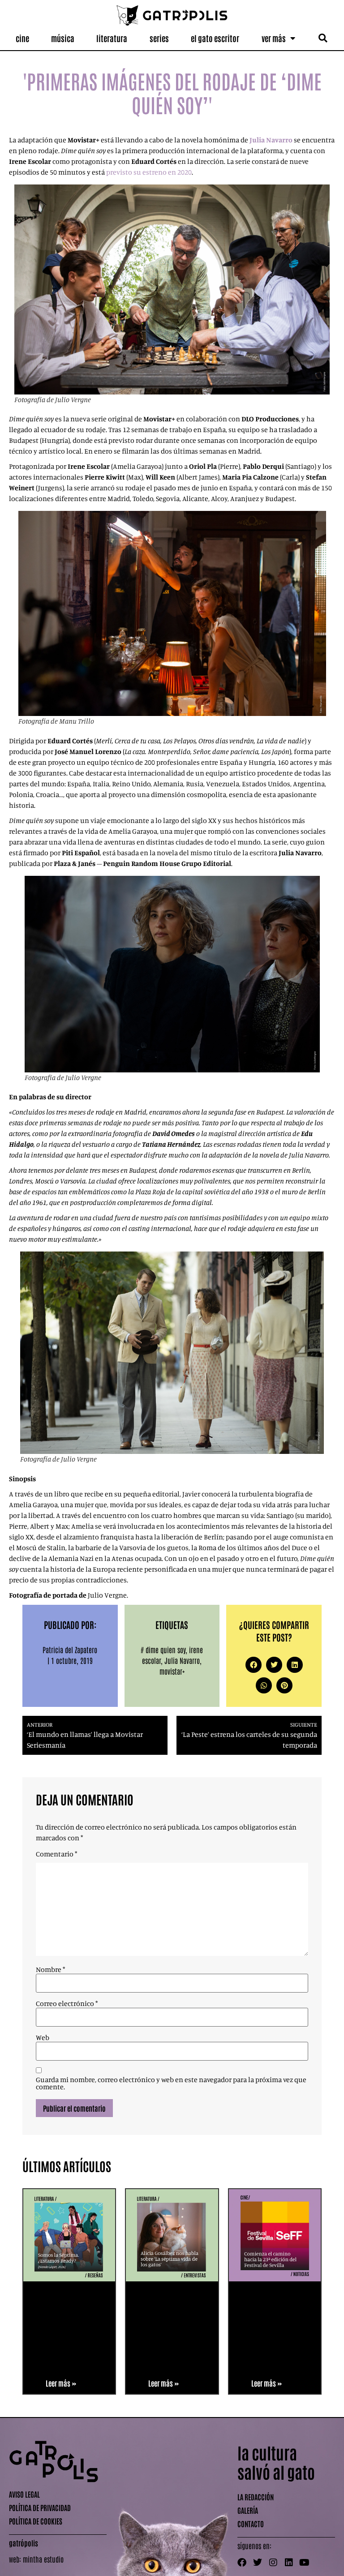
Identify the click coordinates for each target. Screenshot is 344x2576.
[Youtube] (305, 2563)
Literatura (112, 38)
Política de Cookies (36, 2521)
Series (159, 38)
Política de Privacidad (40, 2507)
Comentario (56, 1854)
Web (43, 2037)
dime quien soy (166, 1650)
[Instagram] (273, 2563)
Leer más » (61, 2383)
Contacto (251, 2524)
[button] (323, 38)
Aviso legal (24, 2494)
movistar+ (172, 1671)
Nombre (50, 1969)
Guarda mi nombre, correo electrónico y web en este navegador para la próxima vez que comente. (171, 2083)
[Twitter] (258, 2563)
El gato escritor (215, 38)
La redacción (256, 2497)
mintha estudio (43, 2559)
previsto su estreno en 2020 (149, 172)
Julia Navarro (182, 1660)
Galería (248, 2510)
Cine (22, 38)
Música (63, 38)
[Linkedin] (289, 2563)
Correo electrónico (67, 2003)
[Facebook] (242, 2563)
